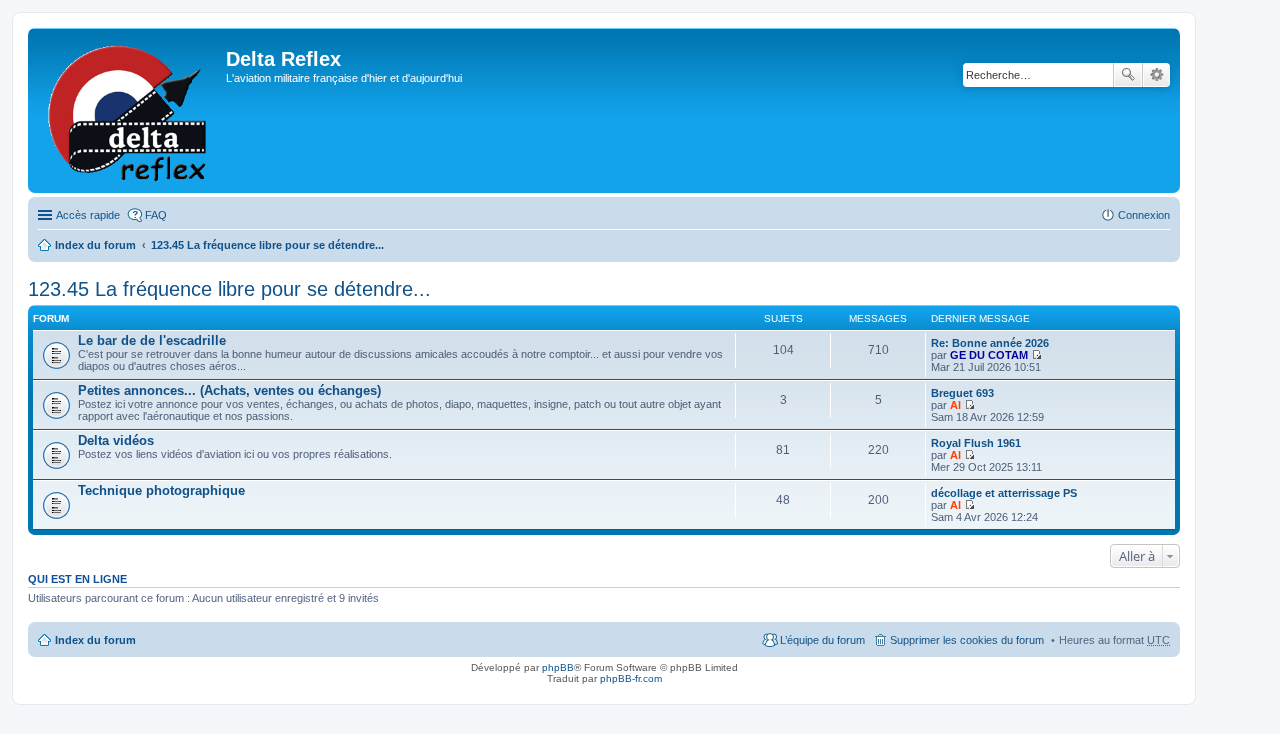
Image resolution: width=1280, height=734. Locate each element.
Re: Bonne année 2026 (990, 343)
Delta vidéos (116, 440)
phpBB (558, 667)
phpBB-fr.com (631, 678)
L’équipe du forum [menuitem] (822, 640)
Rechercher (1128, 75)
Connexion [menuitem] (1144, 215)
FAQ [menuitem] (156, 215)
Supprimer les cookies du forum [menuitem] (967, 640)
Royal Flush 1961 (976, 443)
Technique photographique (161, 490)
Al (955, 405)
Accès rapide (88, 215)
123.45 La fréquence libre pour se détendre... (267, 245)
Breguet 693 (962, 393)
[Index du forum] (129, 110)
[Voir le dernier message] (1036, 355)
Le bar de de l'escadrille (152, 340)
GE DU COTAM (989, 355)
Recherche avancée (1156, 75)
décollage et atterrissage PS (1004, 493)
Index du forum (95, 245)
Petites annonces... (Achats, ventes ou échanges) (229, 390)
